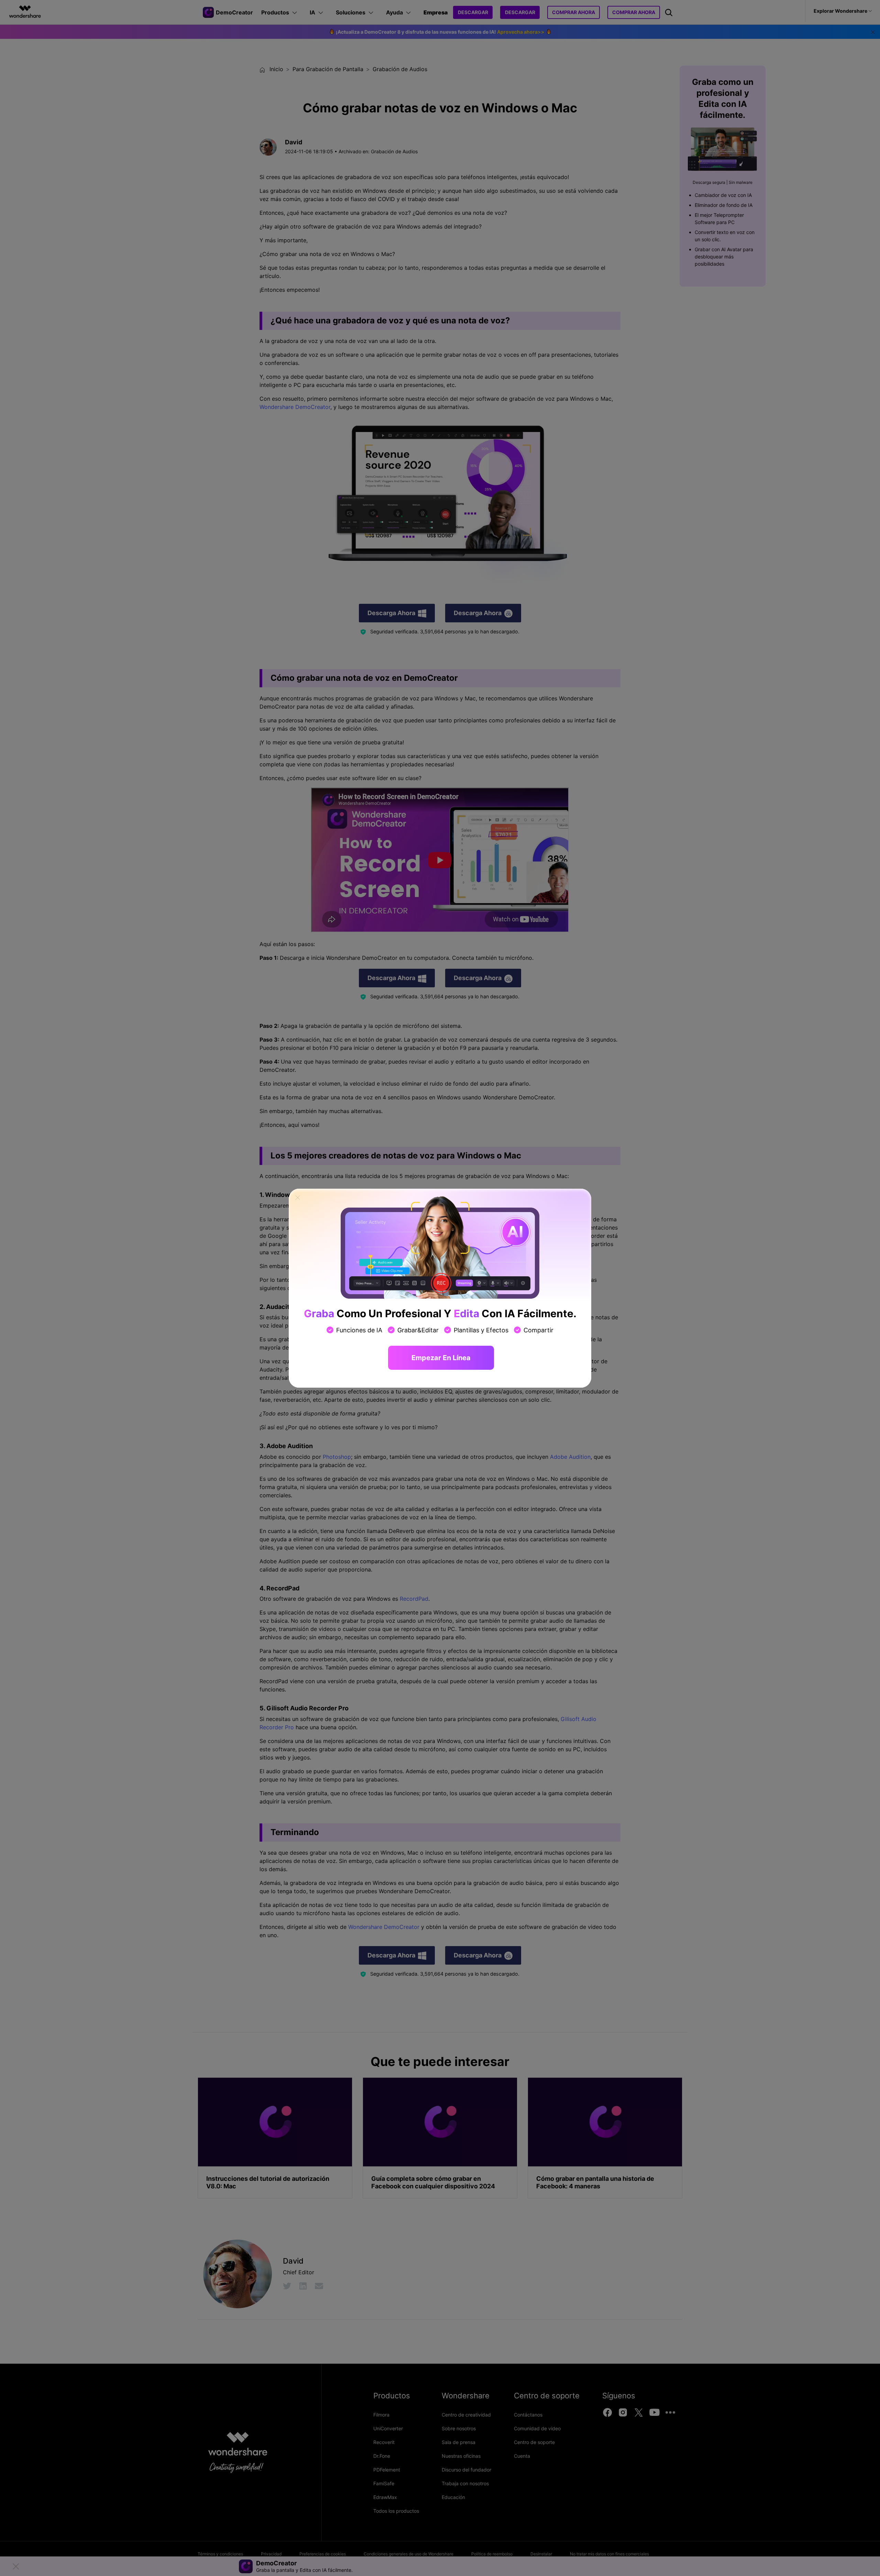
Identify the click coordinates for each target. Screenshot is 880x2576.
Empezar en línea (441, 1358)
